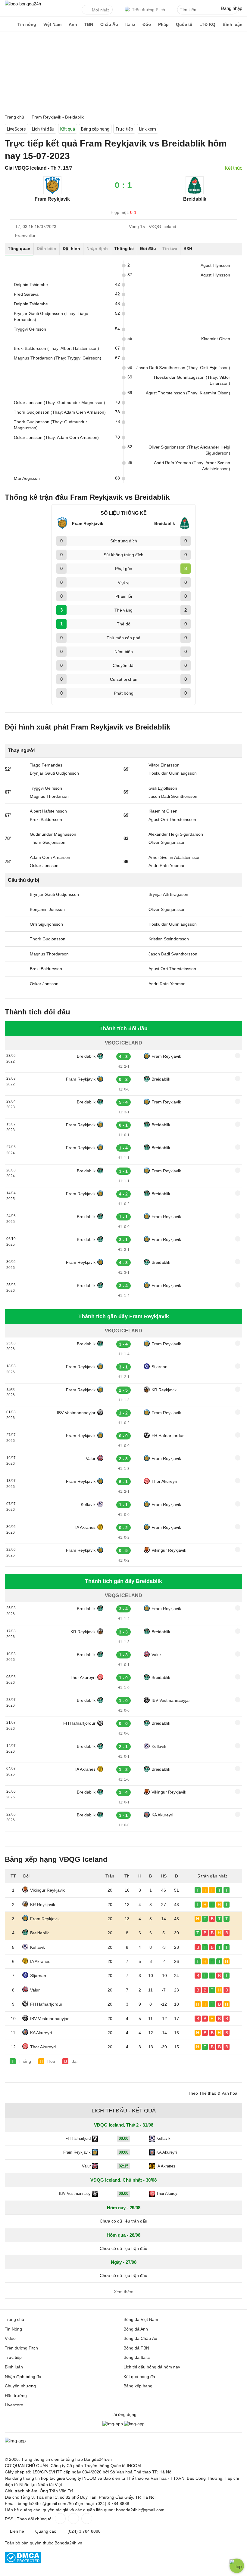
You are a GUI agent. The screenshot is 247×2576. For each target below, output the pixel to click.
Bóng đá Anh (136, 2329)
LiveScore (16, 129)
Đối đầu (148, 248)
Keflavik (88, 1504)
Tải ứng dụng (124, 2414)
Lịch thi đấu (43, 129)
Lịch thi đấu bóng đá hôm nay (152, 2367)
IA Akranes (85, 1527)
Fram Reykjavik (166, 1056)
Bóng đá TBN (136, 2348)
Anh (73, 24)
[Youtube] (86, 2519)
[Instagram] (73, 2519)
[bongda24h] (8, 24)
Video (10, 2338)
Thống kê (124, 248)
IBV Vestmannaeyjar (76, 1413)
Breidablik (86, 1056)
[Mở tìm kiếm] (234, 11)
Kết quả (68, 129)
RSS (9, 2519)
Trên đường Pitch (149, 10)
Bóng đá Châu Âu (140, 2338)
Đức (147, 24)
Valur (91, 1458)
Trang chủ (14, 2319)
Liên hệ (17, 2531)
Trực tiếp (124, 129)
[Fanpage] (60, 2519)
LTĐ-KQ (207, 24)
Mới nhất (100, 10)
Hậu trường (16, 2396)
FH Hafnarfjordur (168, 1436)
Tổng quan (19, 248)
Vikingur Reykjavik (169, 1550)
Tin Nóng (13, 2329)
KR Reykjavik (164, 1390)
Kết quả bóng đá (139, 2377)
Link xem (148, 129)
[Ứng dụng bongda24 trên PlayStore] (113, 2424)
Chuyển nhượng (20, 2386)
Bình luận (233, 24)
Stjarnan (159, 1367)
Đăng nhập (231, 8)
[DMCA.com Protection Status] (23, 2562)
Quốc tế (184, 24)
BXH (188, 248)
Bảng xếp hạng (95, 129)
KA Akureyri (162, 1815)
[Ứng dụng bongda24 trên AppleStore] (134, 2424)
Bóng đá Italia (137, 2357)
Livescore (14, 2405)
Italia (130, 24)
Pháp (163, 24)
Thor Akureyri (164, 1481)
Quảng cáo (46, 2531)
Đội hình (71, 248)
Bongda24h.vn (68, 2543)
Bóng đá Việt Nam (141, 2319)
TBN (89, 24)
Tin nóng (27, 24)
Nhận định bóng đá (23, 2377)
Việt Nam (52, 24)
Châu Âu (109, 24)
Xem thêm (124, 2292)
